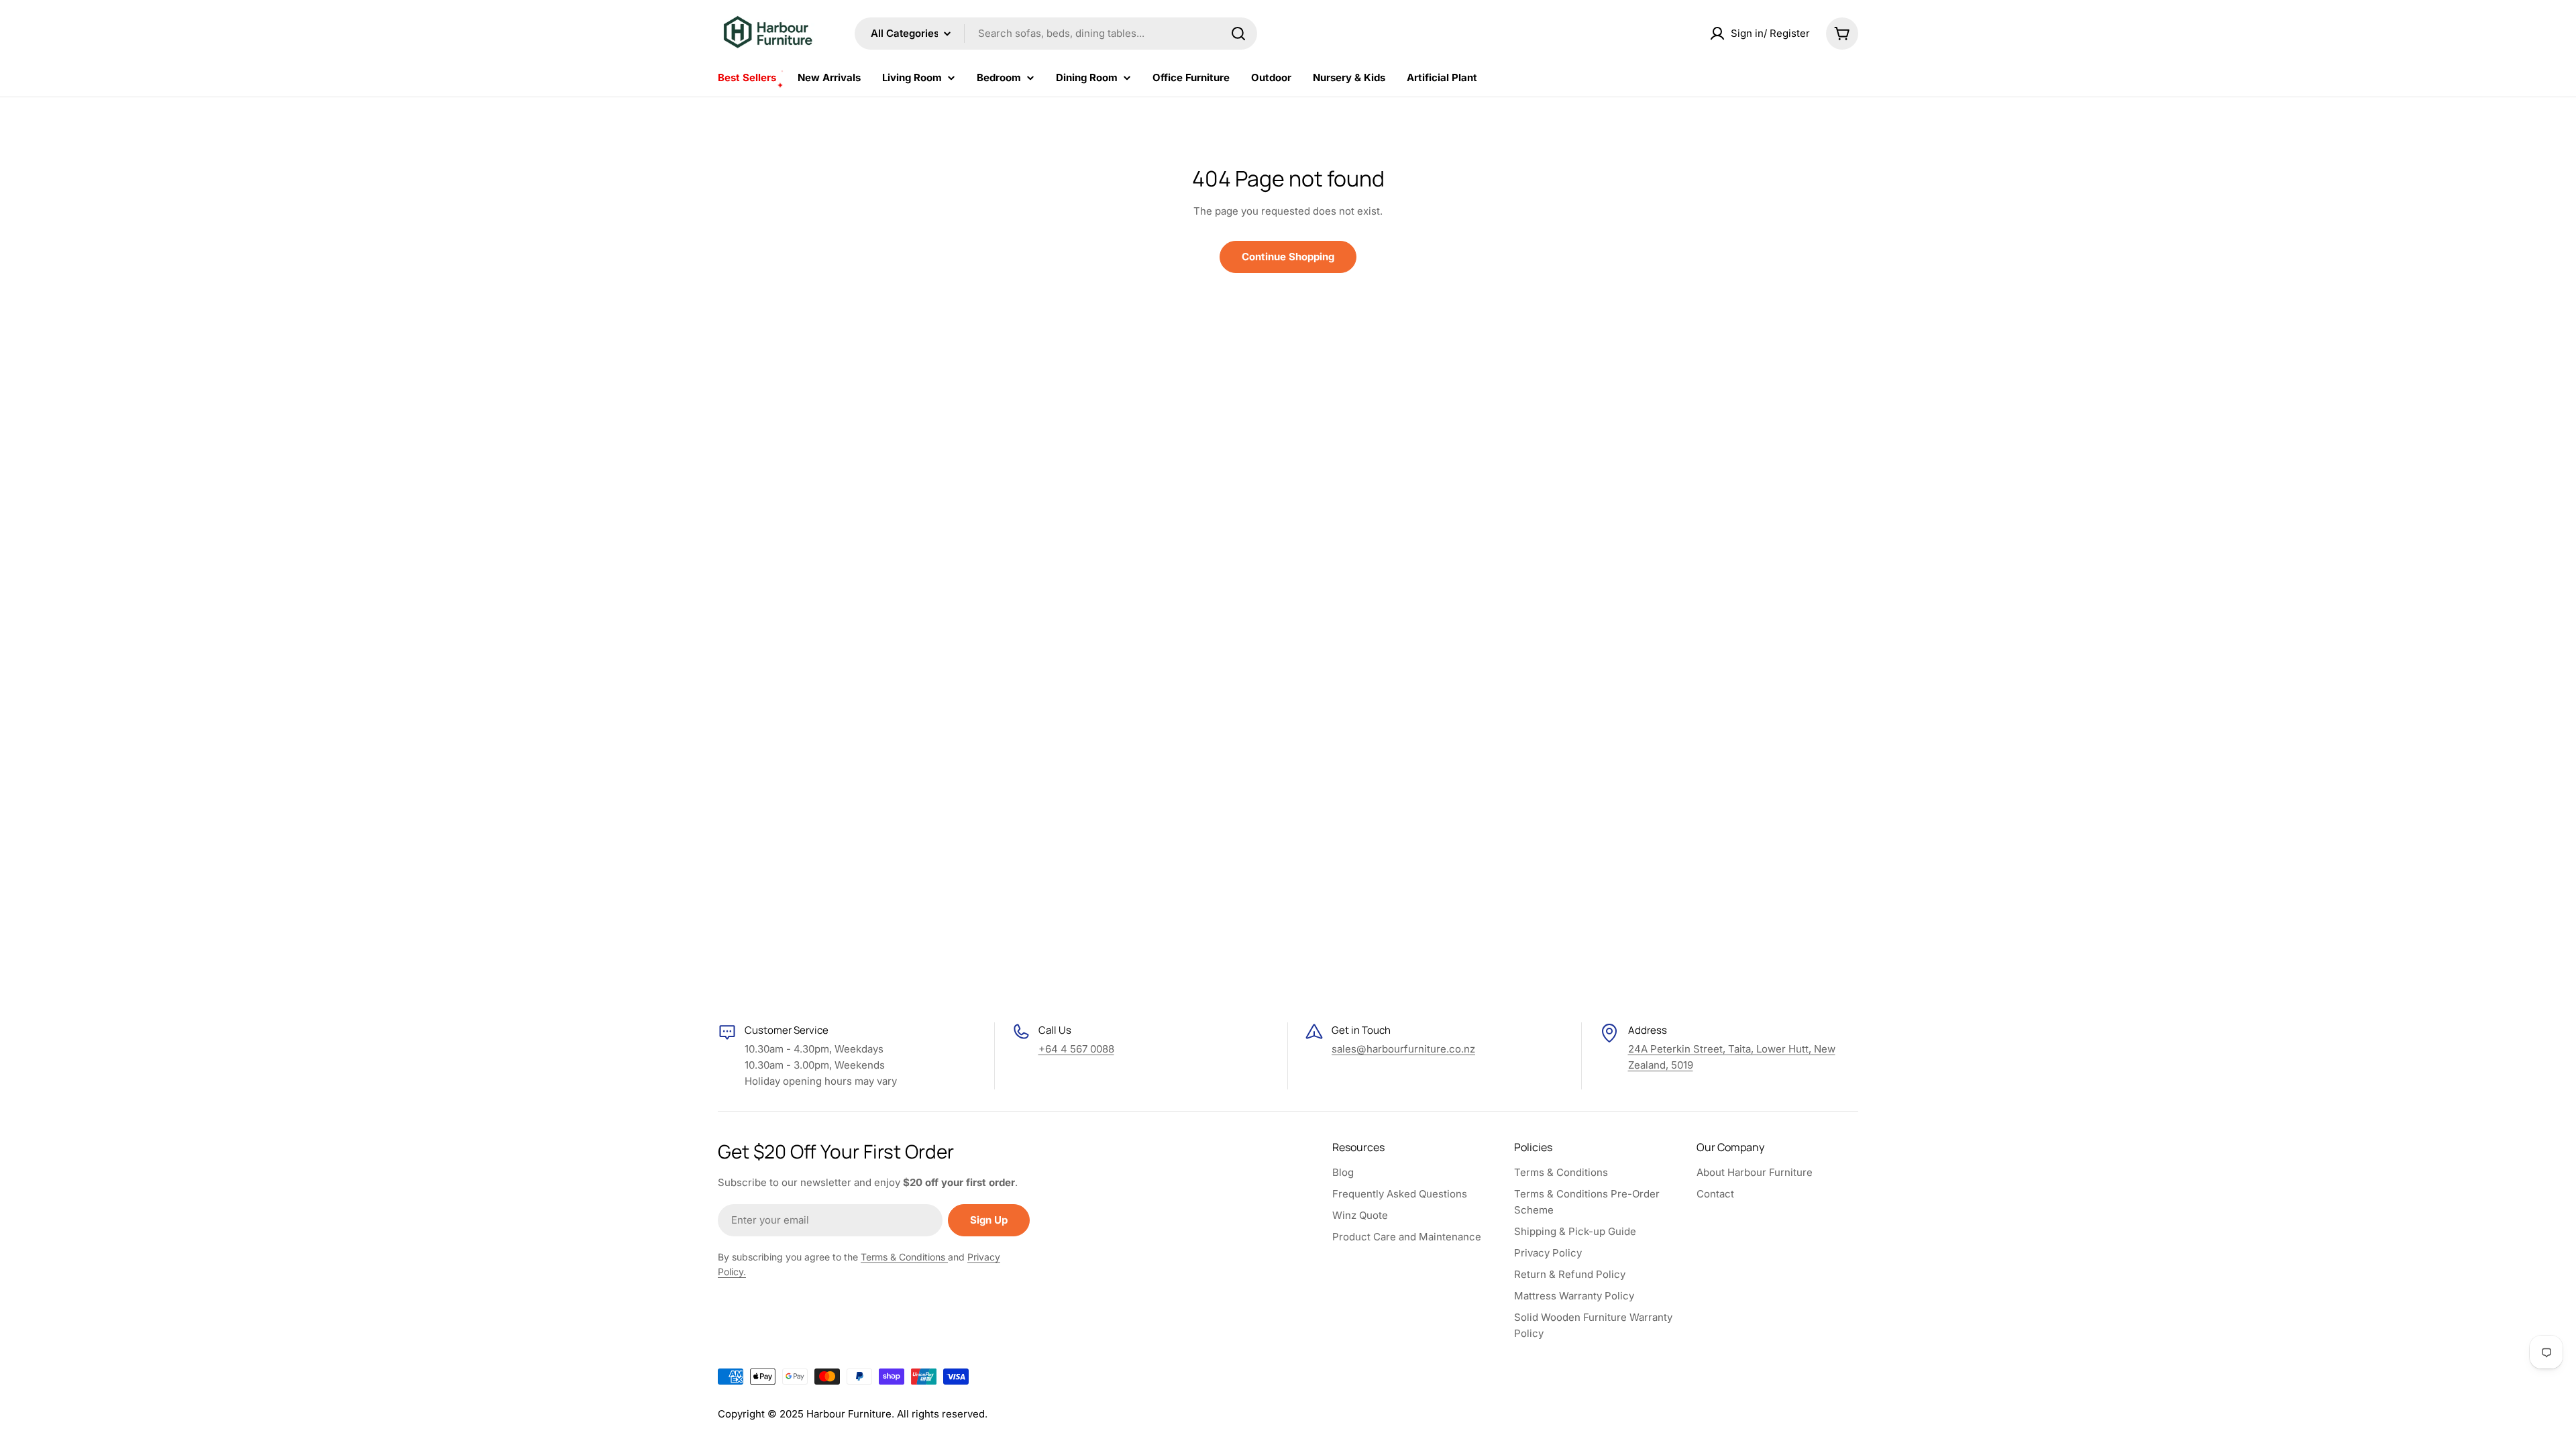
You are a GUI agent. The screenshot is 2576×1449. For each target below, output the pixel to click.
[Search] (1238, 34)
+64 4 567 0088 (1076, 1049)
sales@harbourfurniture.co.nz (1403, 1049)
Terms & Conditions (904, 1257)
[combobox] (1056, 34)
